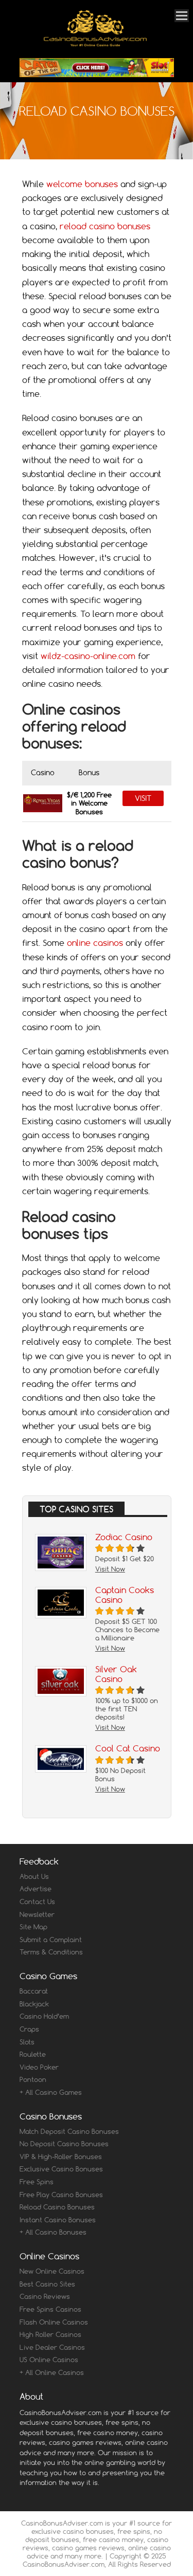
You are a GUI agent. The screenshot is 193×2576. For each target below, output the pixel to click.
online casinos (95, 943)
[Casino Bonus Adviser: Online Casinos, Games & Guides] (95, 44)
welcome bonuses (82, 184)
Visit (143, 798)
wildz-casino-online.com (88, 656)
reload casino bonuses (105, 226)
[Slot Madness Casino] (97, 68)
